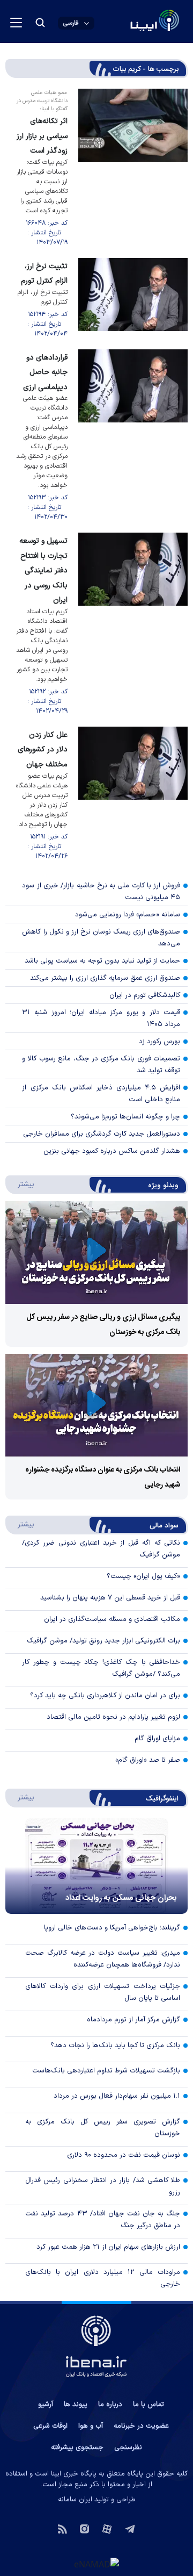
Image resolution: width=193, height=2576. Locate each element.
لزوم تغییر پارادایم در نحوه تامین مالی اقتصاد (113, 1717)
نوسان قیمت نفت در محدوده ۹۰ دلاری (124, 2155)
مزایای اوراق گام (157, 1739)
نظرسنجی (128, 2448)
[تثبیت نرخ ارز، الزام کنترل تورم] (133, 298)
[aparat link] (107, 2528)
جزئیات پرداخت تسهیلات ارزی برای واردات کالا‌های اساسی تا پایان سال (103, 1992)
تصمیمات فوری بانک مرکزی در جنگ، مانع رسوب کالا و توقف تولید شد (101, 1065)
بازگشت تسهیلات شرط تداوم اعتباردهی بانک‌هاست (106, 2071)
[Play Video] (96, 1253)
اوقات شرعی (50, 2426)
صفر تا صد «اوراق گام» (148, 1760)
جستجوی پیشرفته (77, 2448)
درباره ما (110, 2405)
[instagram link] (84, 2528)
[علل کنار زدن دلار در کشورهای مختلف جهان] (133, 794)
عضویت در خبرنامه (141, 2426)
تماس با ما (149, 2405)
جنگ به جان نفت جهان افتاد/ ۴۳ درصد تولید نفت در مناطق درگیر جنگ (103, 2220)
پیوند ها (76, 2405)
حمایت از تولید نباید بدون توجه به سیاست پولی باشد (102, 961)
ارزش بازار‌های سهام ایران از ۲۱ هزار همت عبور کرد (108, 2247)
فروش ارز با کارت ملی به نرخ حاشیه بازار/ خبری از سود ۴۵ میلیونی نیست (101, 892)
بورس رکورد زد (159, 1042)
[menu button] (16, 23)
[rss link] (62, 2528)
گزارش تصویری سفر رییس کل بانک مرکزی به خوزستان (103, 2128)
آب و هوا (91, 2426)
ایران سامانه (75, 2500)
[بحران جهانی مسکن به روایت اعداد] (96, 1866)
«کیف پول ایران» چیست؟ (143, 1576)
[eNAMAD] (96, 2564)
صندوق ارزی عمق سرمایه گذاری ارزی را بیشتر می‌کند (105, 978)
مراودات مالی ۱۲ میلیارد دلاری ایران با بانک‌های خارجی (103, 2278)
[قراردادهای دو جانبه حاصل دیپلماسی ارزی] (133, 436)
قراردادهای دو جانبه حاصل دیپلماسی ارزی (45, 372)
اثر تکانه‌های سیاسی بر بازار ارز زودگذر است (42, 136)
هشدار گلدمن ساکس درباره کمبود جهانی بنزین (112, 1151)
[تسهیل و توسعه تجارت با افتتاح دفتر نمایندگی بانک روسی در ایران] (133, 624)
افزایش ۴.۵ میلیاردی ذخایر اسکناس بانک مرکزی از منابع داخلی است (101, 1094)
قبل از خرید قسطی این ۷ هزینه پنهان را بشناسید (110, 1598)
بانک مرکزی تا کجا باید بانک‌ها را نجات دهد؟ (115, 2046)
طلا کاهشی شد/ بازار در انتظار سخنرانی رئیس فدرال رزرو (103, 2186)
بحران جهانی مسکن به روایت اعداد (121, 1898)
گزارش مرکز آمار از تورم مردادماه (133, 2020)
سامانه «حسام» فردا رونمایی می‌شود (128, 915)
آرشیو (46, 2405)
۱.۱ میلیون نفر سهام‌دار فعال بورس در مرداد (117, 2096)
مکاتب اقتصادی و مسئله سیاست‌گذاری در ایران (112, 1619)
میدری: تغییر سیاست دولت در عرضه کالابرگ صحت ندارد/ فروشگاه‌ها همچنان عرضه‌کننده (103, 1959)
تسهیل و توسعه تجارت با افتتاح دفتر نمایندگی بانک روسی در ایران (43, 571)
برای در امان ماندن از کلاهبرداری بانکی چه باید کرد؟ (105, 1696)
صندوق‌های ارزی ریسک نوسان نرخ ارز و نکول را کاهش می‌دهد (101, 938)
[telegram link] (130, 2528)
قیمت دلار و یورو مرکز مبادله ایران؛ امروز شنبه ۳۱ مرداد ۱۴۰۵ (101, 1018)
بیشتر (21, 1184)
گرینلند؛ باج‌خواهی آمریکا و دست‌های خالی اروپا (112, 1928)
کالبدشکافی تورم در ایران (145, 995)
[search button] (40, 23)
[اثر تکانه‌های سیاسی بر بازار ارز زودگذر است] (133, 168)
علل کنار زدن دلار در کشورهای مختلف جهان (43, 750)
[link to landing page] (129, 22)
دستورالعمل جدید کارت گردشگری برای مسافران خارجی (102, 1134)
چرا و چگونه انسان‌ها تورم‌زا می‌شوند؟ (125, 1117)
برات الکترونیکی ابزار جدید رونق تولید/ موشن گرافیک (103, 1641)
